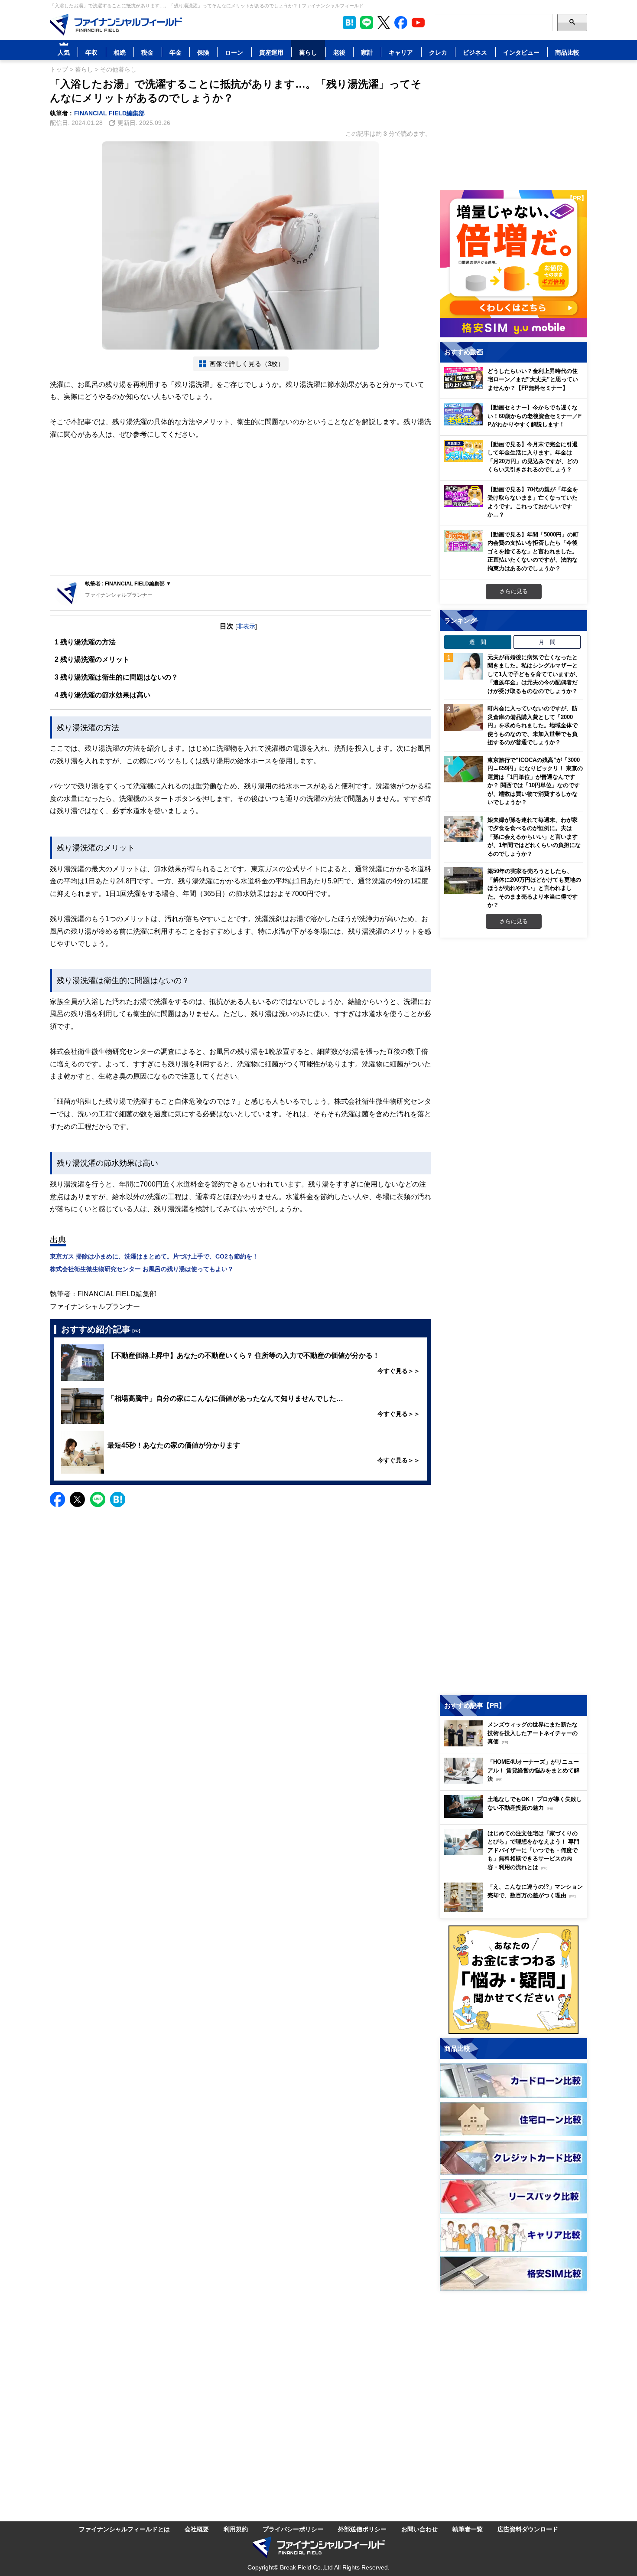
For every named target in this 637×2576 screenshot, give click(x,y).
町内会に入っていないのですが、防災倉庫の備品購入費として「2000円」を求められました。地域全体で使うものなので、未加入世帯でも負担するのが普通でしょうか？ (533, 725)
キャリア (401, 52)
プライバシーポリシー (293, 2529)
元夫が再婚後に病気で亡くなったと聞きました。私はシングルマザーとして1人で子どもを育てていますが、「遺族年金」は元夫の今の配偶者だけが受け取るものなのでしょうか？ (534, 674)
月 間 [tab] (547, 642)
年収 (91, 52)
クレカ (438, 52)
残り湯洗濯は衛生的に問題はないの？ (116, 677)
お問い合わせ (419, 2529)
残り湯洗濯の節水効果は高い (102, 695)
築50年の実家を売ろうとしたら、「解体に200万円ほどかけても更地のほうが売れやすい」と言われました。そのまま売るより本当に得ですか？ (534, 888)
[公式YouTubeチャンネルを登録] (418, 23)
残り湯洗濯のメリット (92, 659)
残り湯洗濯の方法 (85, 642)
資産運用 (271, 52)
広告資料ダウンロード (528, 2529)
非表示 (246, 626)
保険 (203, 52)
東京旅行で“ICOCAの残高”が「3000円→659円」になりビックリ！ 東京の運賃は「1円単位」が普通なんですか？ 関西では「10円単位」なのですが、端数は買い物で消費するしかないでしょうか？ (535, 781)
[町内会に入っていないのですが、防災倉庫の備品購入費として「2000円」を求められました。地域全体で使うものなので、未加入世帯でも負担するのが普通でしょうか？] (464, 718)
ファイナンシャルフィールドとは (124, 2529)
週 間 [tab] (478, 642)
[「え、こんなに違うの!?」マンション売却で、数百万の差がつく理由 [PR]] (516, 1910)
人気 (64, 52)
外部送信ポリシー (362, 2529)
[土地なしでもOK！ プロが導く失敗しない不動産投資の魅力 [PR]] (516, 1816)
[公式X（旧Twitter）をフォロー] (384, 23)
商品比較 (567, 52)
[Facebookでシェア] (57, 1499)
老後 (339, 52)
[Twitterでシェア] (77, 1499)
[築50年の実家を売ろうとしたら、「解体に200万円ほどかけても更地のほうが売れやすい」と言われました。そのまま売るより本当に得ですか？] (464, 880)
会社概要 (197, 2529)
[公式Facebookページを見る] (401, 23)
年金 (175, 52)
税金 (147, 52)
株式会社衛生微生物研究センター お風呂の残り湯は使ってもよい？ (142, 1269)
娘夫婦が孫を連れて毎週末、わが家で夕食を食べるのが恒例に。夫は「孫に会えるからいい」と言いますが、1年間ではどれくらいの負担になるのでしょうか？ (534, 837)
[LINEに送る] (98, 1499)
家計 (367, 52)
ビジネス (475, 52)
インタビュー (521, 52)
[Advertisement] (240, 508)
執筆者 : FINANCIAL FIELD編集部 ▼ (128, 584)
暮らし (308, 52)
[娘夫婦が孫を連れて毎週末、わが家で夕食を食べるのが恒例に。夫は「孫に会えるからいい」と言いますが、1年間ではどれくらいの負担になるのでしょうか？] (464, 829)
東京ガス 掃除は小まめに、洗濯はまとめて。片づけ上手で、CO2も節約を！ (154, 1256)
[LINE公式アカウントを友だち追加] (367, 23)
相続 (120, 52)
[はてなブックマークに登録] (118, 1499)
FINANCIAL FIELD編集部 (109, 113)
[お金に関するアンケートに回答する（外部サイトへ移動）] (513, 1980)
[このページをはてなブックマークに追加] (349, 23)
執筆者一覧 (468, 2529)
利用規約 (236, 2529)
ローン (234, 52)
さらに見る (514, 591)
